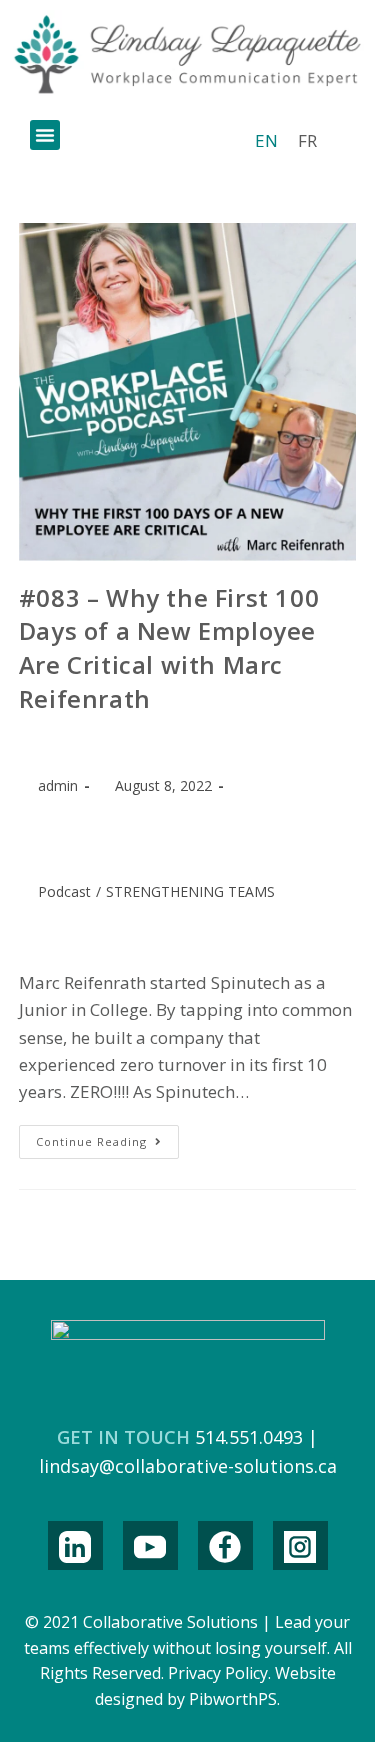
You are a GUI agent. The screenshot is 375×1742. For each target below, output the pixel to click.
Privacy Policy (218, 1673)
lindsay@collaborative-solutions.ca (188, 1466)
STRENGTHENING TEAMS (190, 891)
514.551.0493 (249, 1437)
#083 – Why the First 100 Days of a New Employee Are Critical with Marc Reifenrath (169, 648)
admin (58, 785)
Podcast (64, 891)
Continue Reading (107, 1137)
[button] (45, 135)
